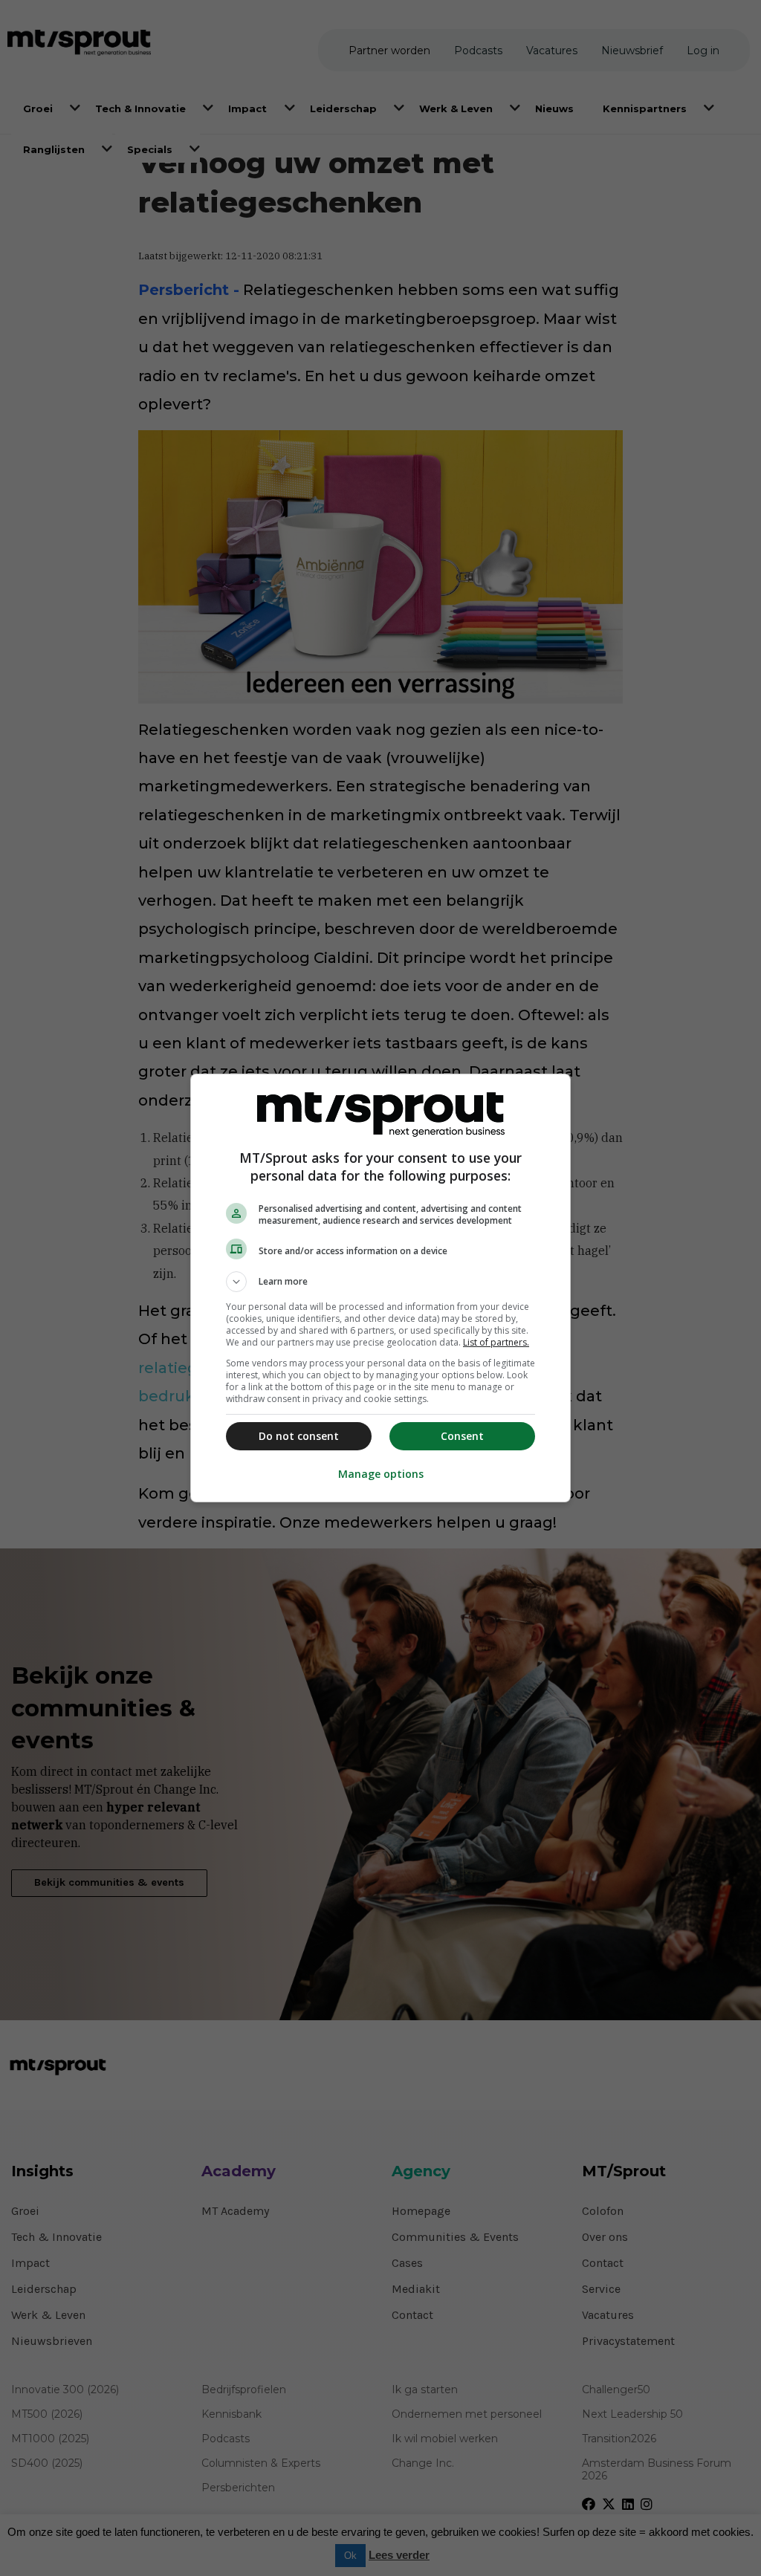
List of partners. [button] (496, 1342)
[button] (380, 1282)
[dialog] (380, 1288)
